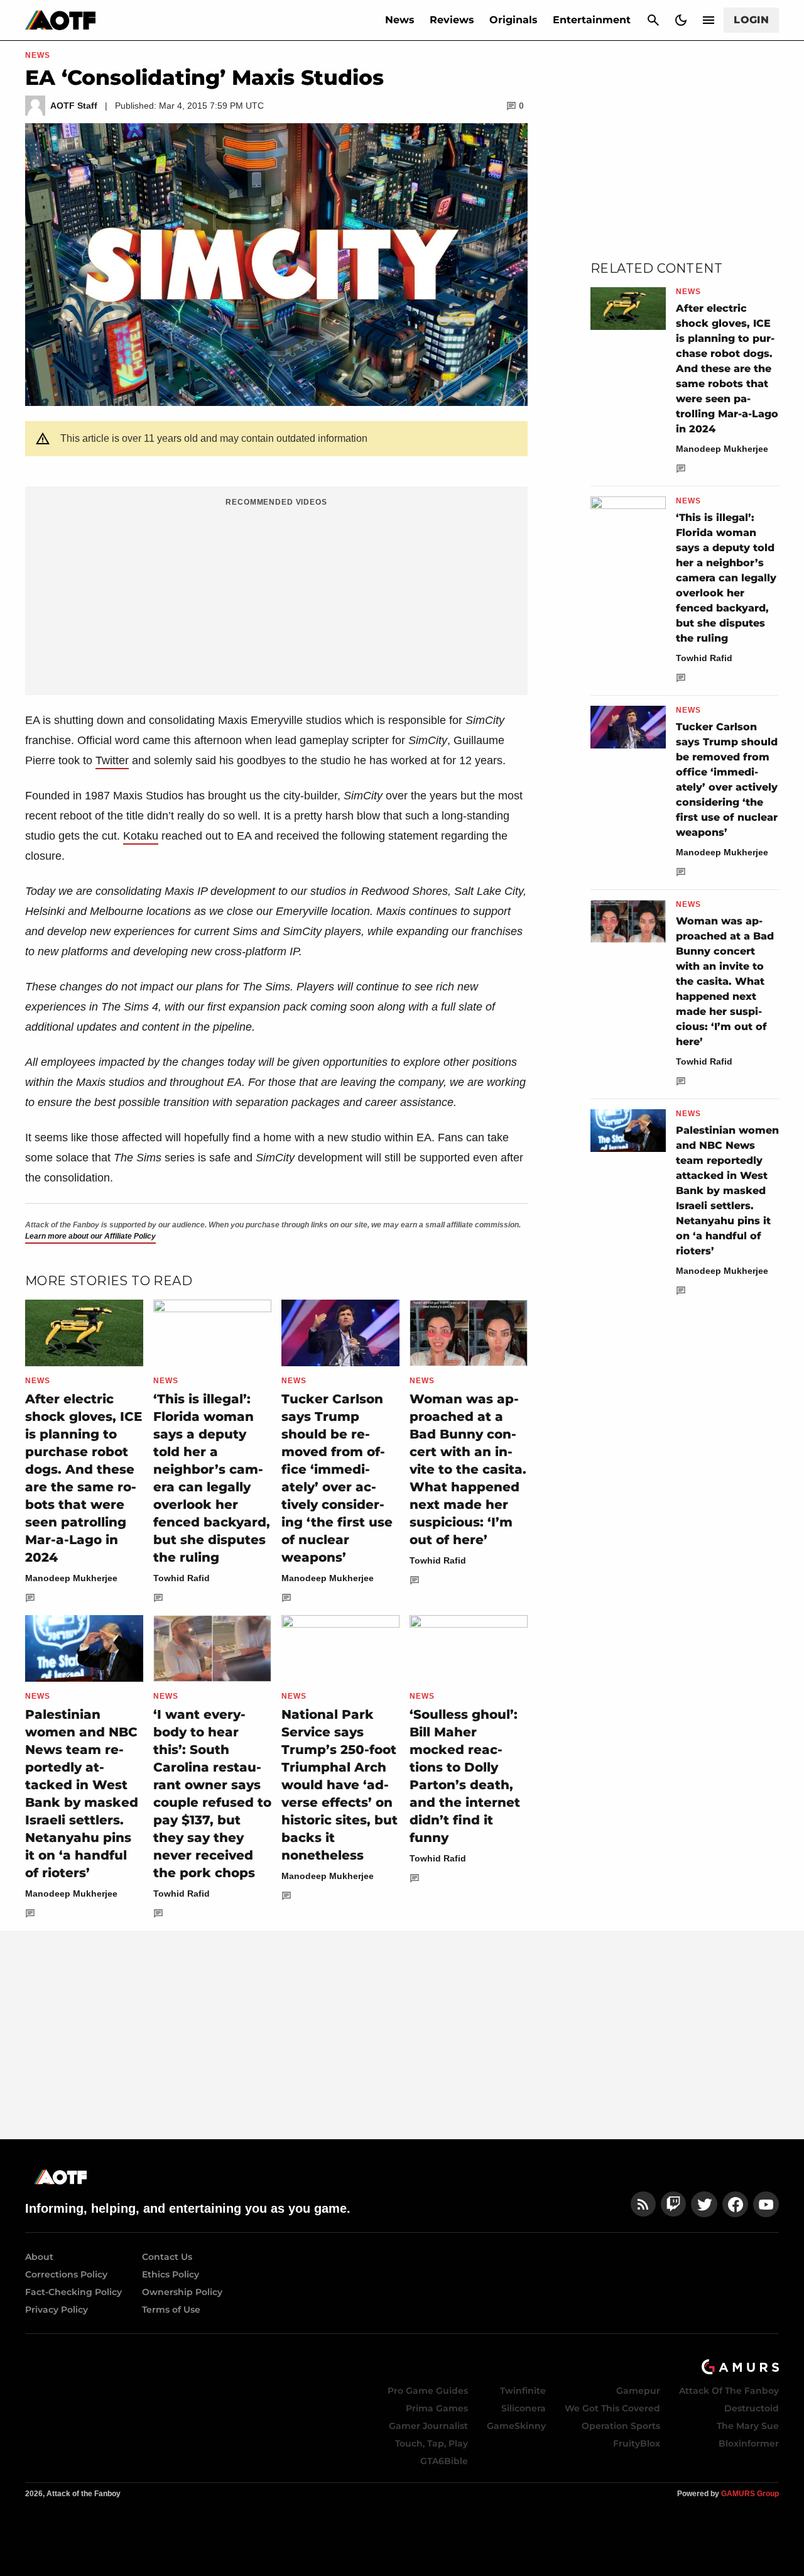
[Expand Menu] (709, 20)
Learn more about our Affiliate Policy (90, 1236)
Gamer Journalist (428, 2426)
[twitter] (704, 2204)
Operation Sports (621, 2426)
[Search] (653, 20)
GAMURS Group (750, 2494)
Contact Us (167, 2257)
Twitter (112, 760)
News (400, 20)
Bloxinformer (749, 2443)
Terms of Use (171, 2310)
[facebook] (735, 2204)
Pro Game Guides (428, 2391)
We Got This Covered (612, 2408)
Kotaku (141, 836)
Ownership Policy (182, 2292)
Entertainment (592, 20)
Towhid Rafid (182, 1578)
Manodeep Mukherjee (71, 1578)
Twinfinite (523, 2391)
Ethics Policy (171, 2274)
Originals (513, 20)
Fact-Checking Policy (73, 2292)
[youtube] (766, 2204)
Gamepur (638, 2391)
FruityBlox (637, 2443)
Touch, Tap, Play (432, 2443)
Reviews (452, 20)
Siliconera (524, 2408)
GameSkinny (516, 2426)
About (39, 2257)
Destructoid (752, 2408)
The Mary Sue (748, 2426)
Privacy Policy (57, 2310)
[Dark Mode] (681, 20)
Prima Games (437, 2408)
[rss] (643, 2204)
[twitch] (673, 2204)
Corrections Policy (66, 2274)
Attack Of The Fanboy (729, 2391)
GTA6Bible (444, 2461)
